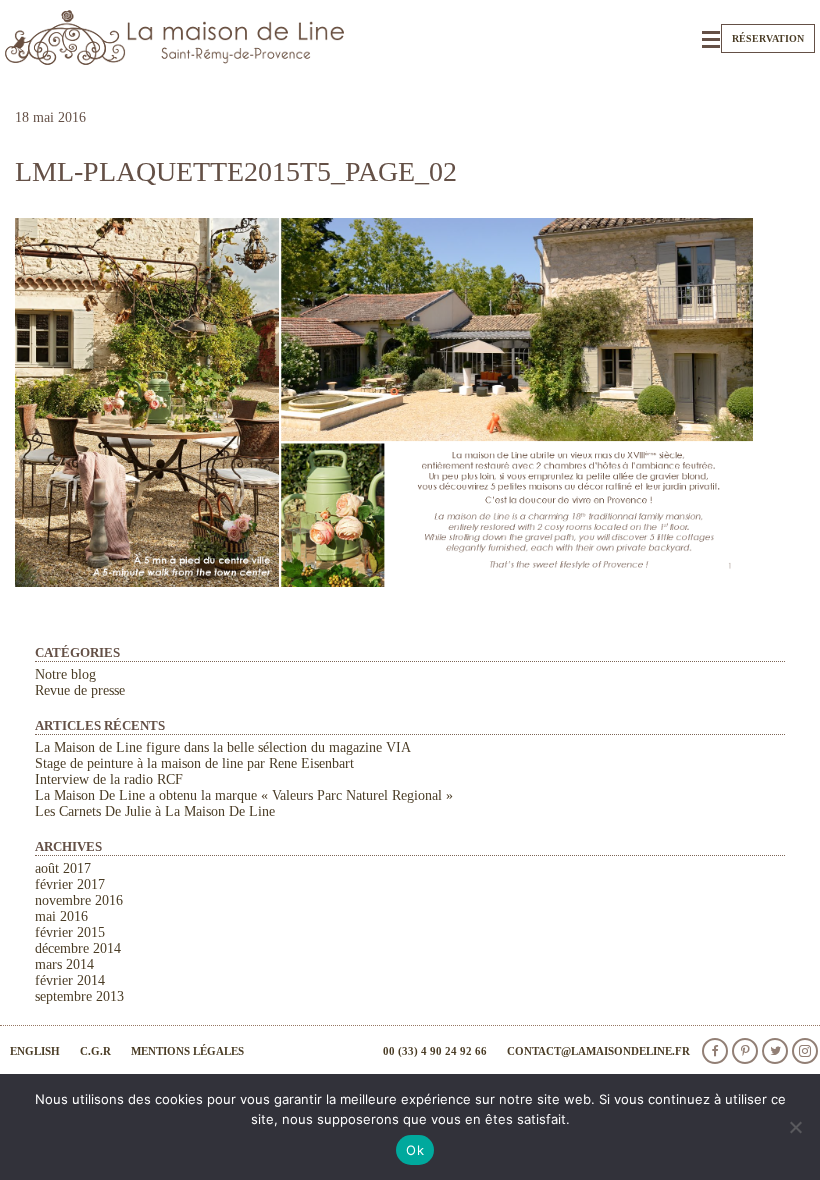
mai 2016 (61, 916)
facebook (715, 1051)
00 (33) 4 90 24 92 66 (435, 1051)
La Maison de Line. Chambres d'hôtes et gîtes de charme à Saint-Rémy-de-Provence (175, 37)
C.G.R (95, 1051)
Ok (415, 1150)
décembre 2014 (78, 948)
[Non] (795, 1127)
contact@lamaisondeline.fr (598, 1051)
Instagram (805, 1051)
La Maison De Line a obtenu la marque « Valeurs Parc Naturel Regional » (244, 795)
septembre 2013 (79, 996)
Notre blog (65, 674)
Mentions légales (187, 1051)
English (35, 1051)
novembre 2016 (79, 900)
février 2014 (70, 980)
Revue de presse (80, 690)
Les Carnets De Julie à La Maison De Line (155, 811)
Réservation (768, 38)
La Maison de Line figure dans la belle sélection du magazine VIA (223, 747)
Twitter (775, 1051)
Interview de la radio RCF (109, 779)
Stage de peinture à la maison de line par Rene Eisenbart (194, 763)
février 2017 (70, 884)
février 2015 (70, 932)
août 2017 (63, 868)
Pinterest (745, 1051)
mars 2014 (64, 964)
